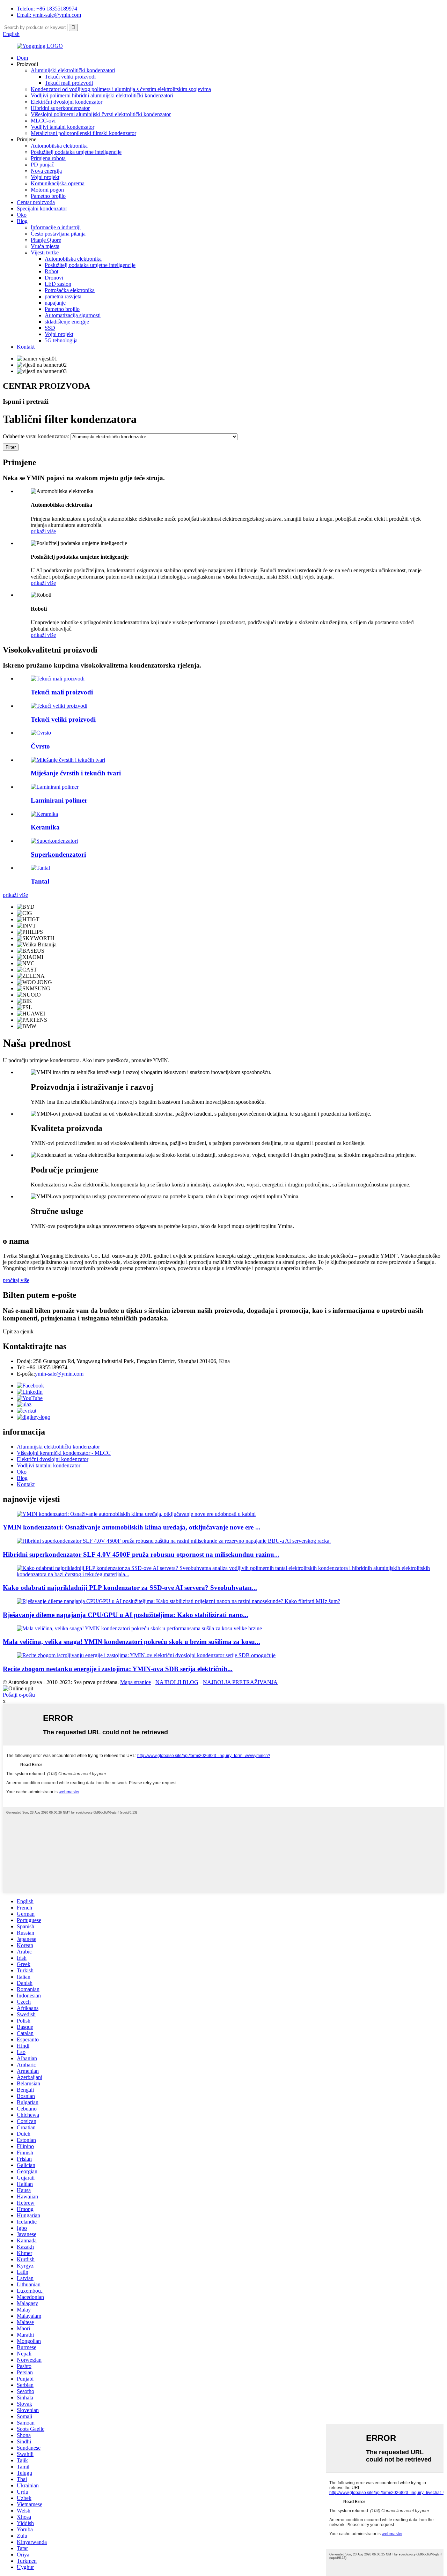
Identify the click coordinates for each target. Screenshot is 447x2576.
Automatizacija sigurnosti (73, 315)
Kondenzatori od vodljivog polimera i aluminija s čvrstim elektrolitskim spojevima (121, 89)
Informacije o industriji (56, 227)
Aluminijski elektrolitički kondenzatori (73, 70)
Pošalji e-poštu (19, 1695)
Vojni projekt (45, 177)
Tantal (40, 881)
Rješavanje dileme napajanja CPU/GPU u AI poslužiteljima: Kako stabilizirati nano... (126, 1615)
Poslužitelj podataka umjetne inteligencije (76, 152)
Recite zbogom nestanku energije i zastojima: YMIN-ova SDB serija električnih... (118, 1669)
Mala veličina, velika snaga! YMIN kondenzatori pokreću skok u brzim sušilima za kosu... (131, 1642)
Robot (52, 271)
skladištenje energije (67, 322)
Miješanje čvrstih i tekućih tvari (76, 773)
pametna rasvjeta (63, 296)
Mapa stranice (135, 1682)
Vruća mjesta (45, 246)
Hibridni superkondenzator (60, 108)
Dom (22, 58)
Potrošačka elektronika (70, 290)
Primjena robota (48, 158)
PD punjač (42, 165)
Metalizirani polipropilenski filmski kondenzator (83, 133)
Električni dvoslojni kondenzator (67, 102)
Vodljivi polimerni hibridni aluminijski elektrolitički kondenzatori (102, 95)
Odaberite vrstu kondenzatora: (36, 436)
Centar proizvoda (36, 202)
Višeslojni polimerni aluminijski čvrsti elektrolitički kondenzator (101, 114)
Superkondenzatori (58, 854)
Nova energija (46, 171)
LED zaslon (58, 284)
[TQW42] (58, 679)
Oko (22, 215)
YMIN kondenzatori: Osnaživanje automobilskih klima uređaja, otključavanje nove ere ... (132, 1527)
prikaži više (43, 531)
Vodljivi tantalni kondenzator (63, 127)
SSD (50, 328)
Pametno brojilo (48, 196)
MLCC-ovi (43, 121)
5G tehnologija (61, 340)
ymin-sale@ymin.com (59, 1374)
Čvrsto (40, 746)
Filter (11, 447)
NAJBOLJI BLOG (177, 1682)
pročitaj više (16, 1280)
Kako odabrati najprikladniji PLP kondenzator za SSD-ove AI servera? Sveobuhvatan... (130, 1588)
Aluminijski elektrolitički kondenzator (58, 1447)
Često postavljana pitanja (58, 234)
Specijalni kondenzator (42, 209)
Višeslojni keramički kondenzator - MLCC (64, 1453)
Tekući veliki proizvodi (70, 77)
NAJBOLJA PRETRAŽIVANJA (240, 1682)
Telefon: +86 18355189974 (47, 9)
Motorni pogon (47, 190)
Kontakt (26, 347)
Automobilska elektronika (59, 146)
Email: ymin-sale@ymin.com (49, 15)
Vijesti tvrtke (45, 252)
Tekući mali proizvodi (69, 83)
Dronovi (54, 278)
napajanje (55, 303)
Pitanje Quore (46, 240)
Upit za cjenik (18, 1331)
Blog (22, 221)
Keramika (45, 827)
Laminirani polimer (59, 800)
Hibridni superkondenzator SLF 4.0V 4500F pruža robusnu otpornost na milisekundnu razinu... (141, 1554)
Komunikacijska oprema (58, 183)
